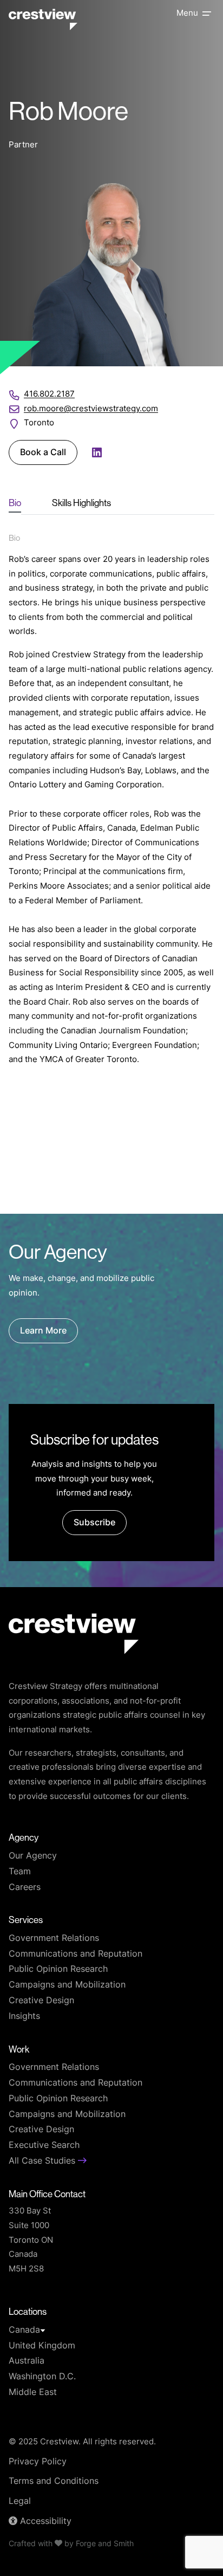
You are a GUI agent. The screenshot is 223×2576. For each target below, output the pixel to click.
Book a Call (43, 453)
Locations (28, 2311)
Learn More (43, 1331)
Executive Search (44, 2146)
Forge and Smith (105, 2544)
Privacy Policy (38, 2462)
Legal (20, 2502)
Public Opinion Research (58, 1970)
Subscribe (94, 1523)
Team (20, 1872)
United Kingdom (42, 2346)
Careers (25, 1888)
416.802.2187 (49, 395)
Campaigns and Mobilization (67, 1985)
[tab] (15, 503)
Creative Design (41, 2001)
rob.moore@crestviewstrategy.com (91, 409)
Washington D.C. (42, 2377)
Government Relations (54, 1939)
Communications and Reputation (76, 1954)
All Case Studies (43, 2161)
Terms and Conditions (54, 2482)
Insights (24, 2017)
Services (26, 1920)
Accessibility (44, 2522)
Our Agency (33, 1856)
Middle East (33, 2393)
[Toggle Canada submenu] (43, 2331)
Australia (27, 2361)
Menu (187, 14)
